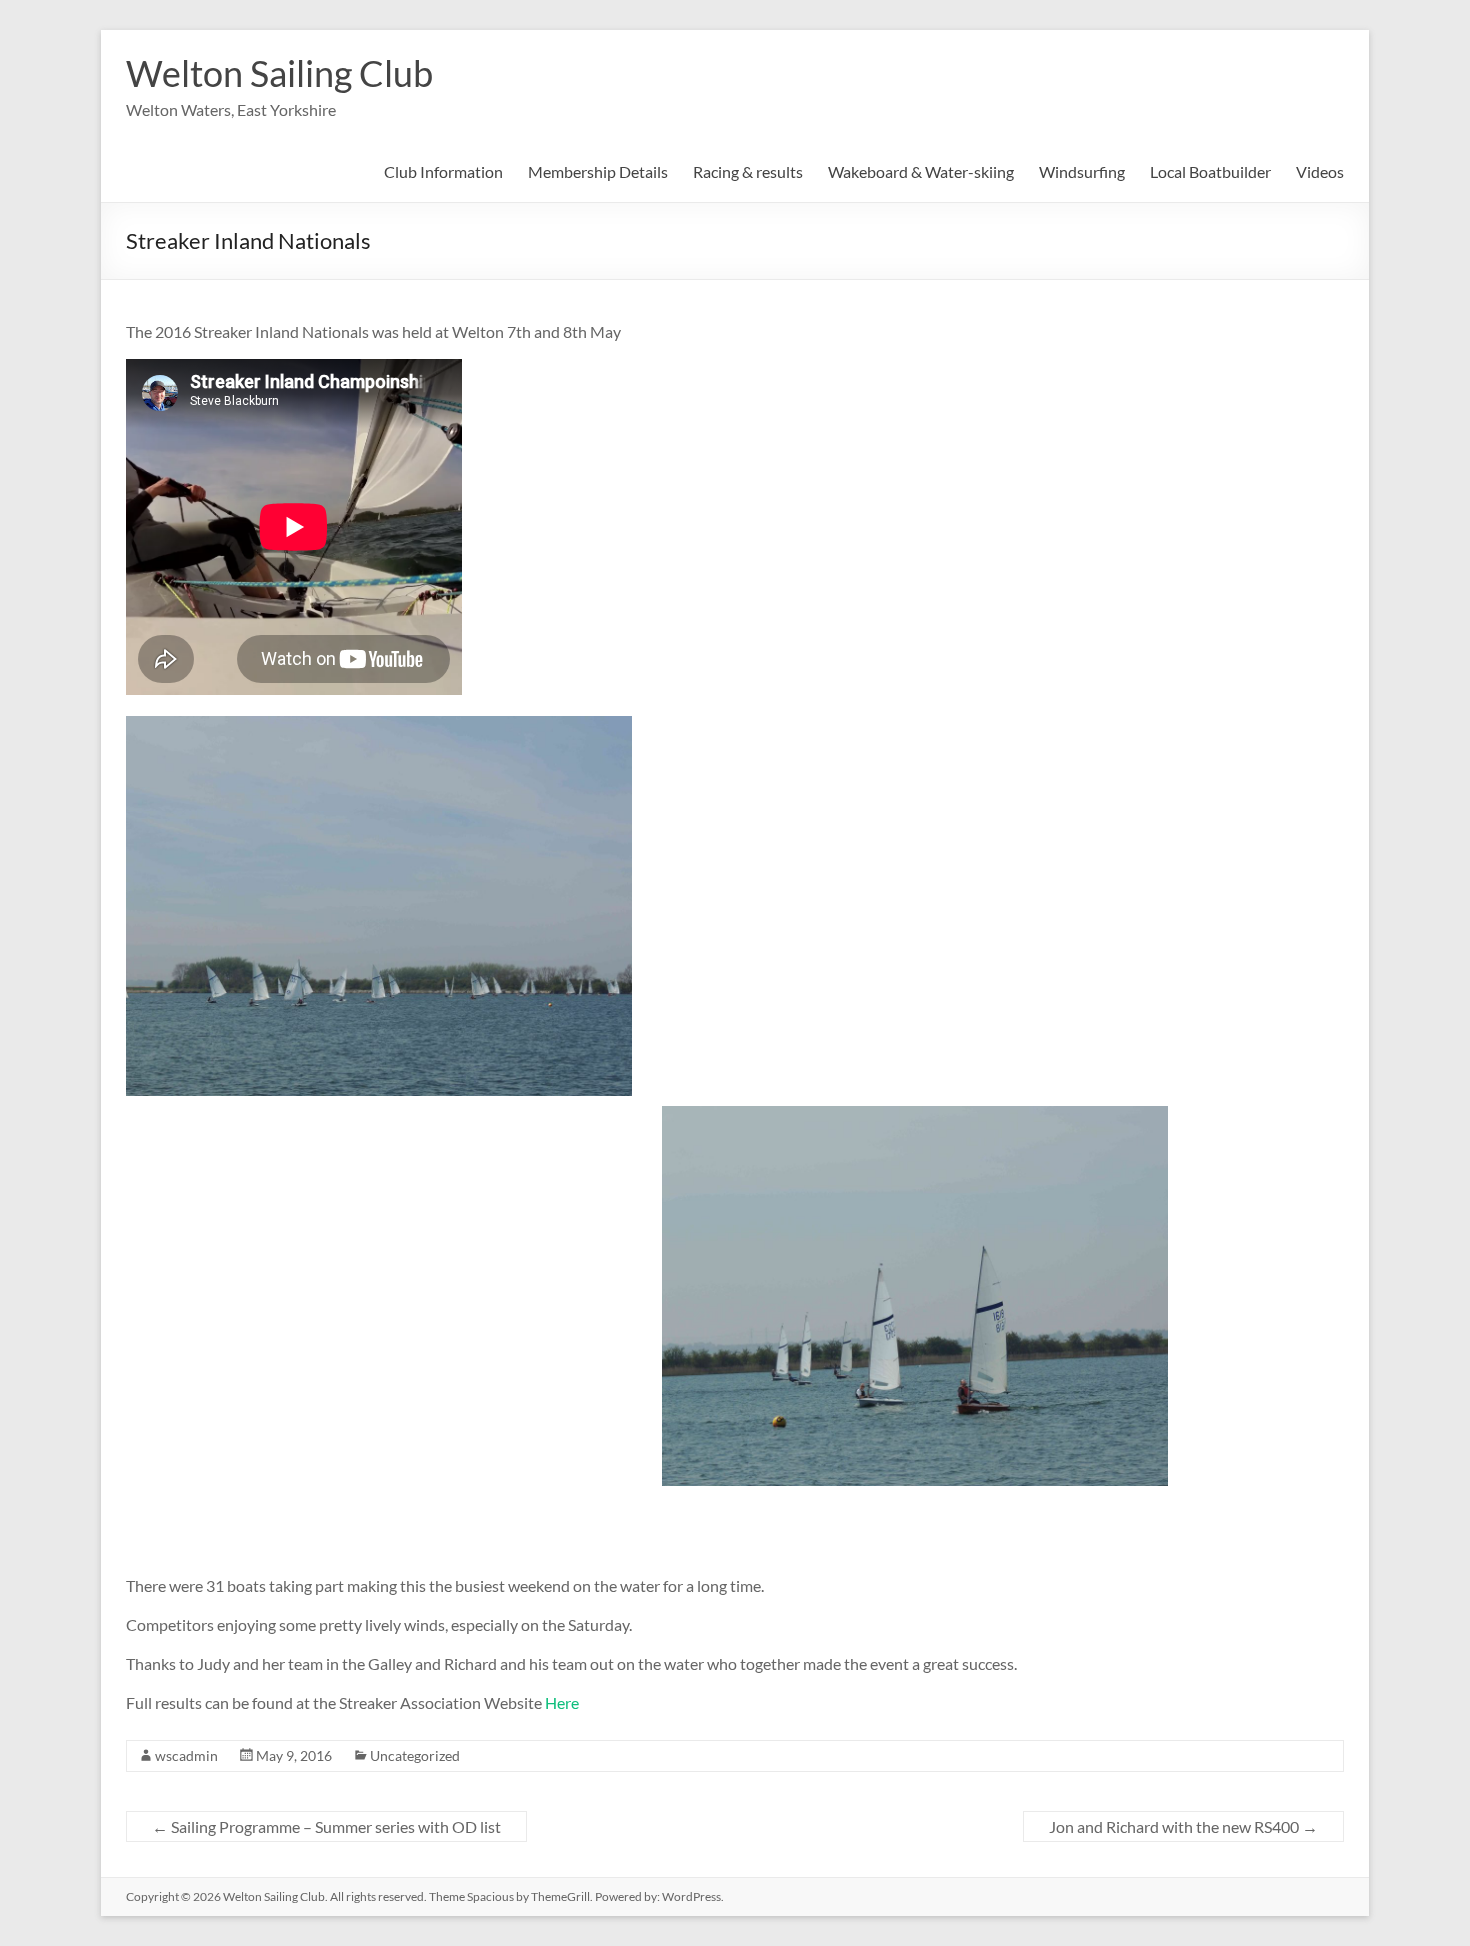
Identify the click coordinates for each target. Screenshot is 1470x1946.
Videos (1320, 171)
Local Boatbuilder (1210, 171)
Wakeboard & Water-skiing (921, 171)
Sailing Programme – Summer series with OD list (326, 1826)
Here (562, 1702)
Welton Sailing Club (279, 73)
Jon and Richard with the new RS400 (1183, 1826)
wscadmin (186, 1755)
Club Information (443, 171)
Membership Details (598, 171)
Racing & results (748, 171)
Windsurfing (1082, 171)
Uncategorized (415, 1755)
